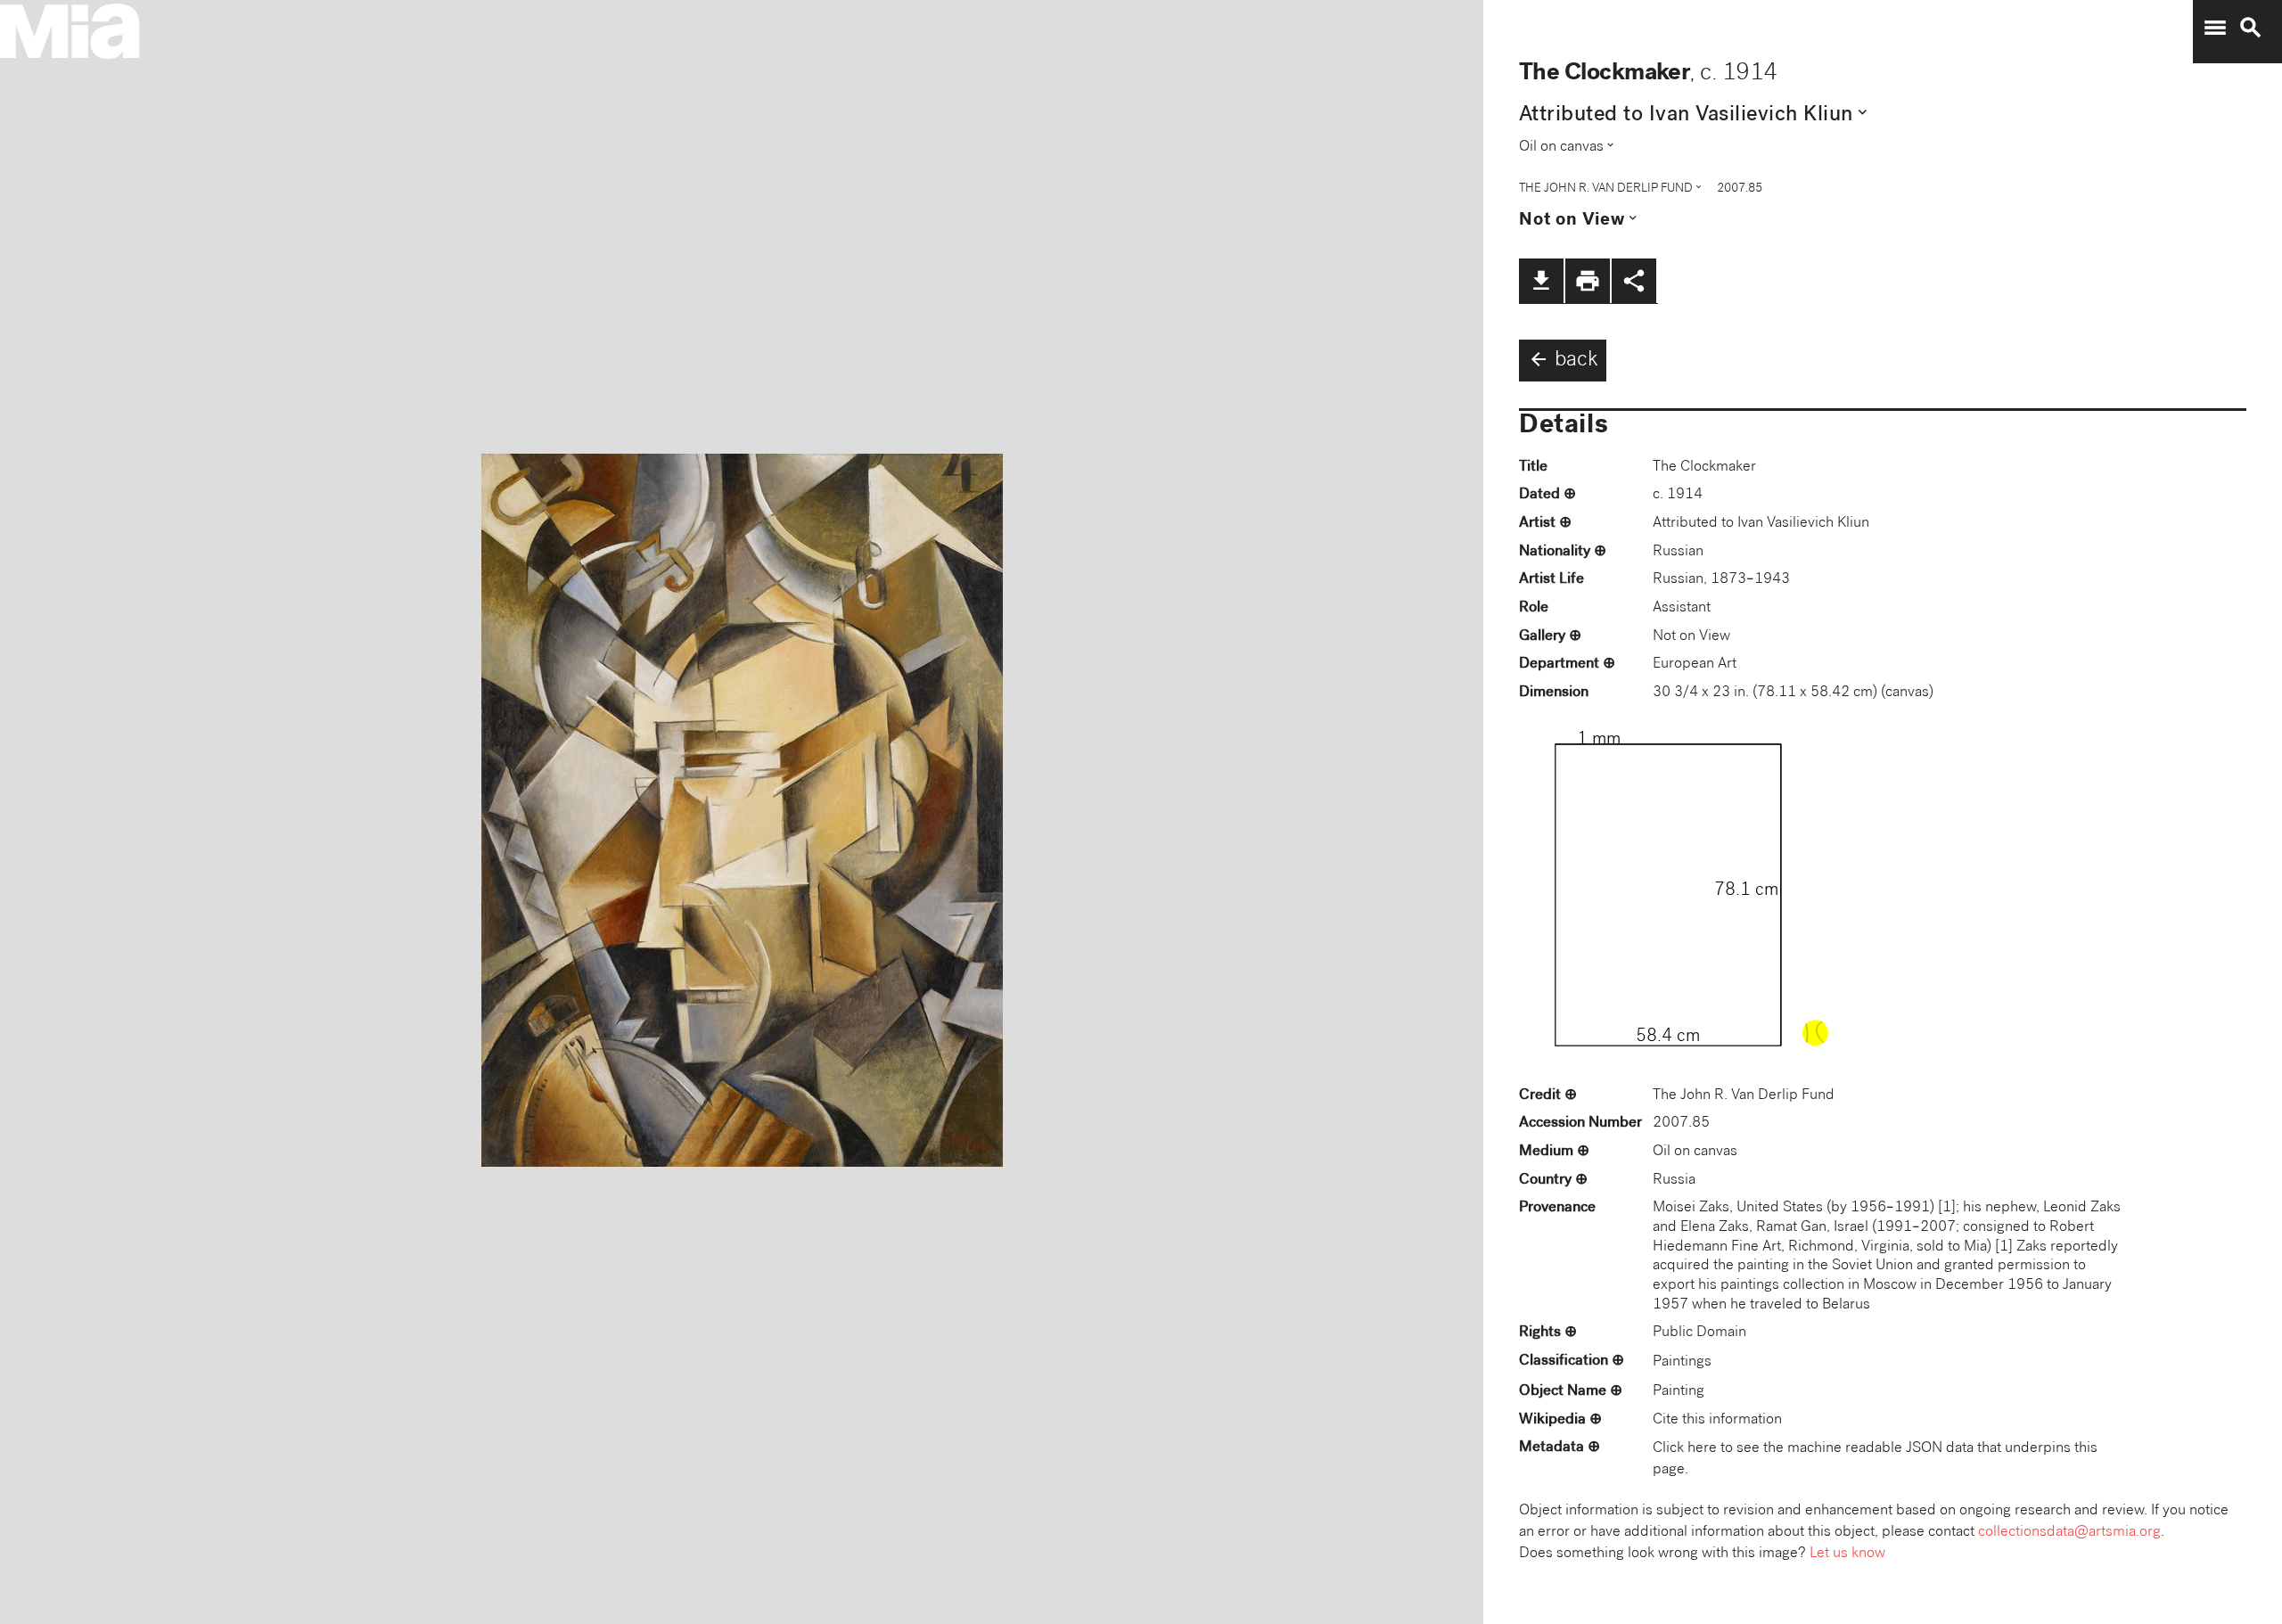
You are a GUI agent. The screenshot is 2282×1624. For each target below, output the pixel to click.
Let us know (1847, 1554)
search (2251, 28)
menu (2215, 28)
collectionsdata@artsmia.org (2069, 1533)
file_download (1541, 281)
